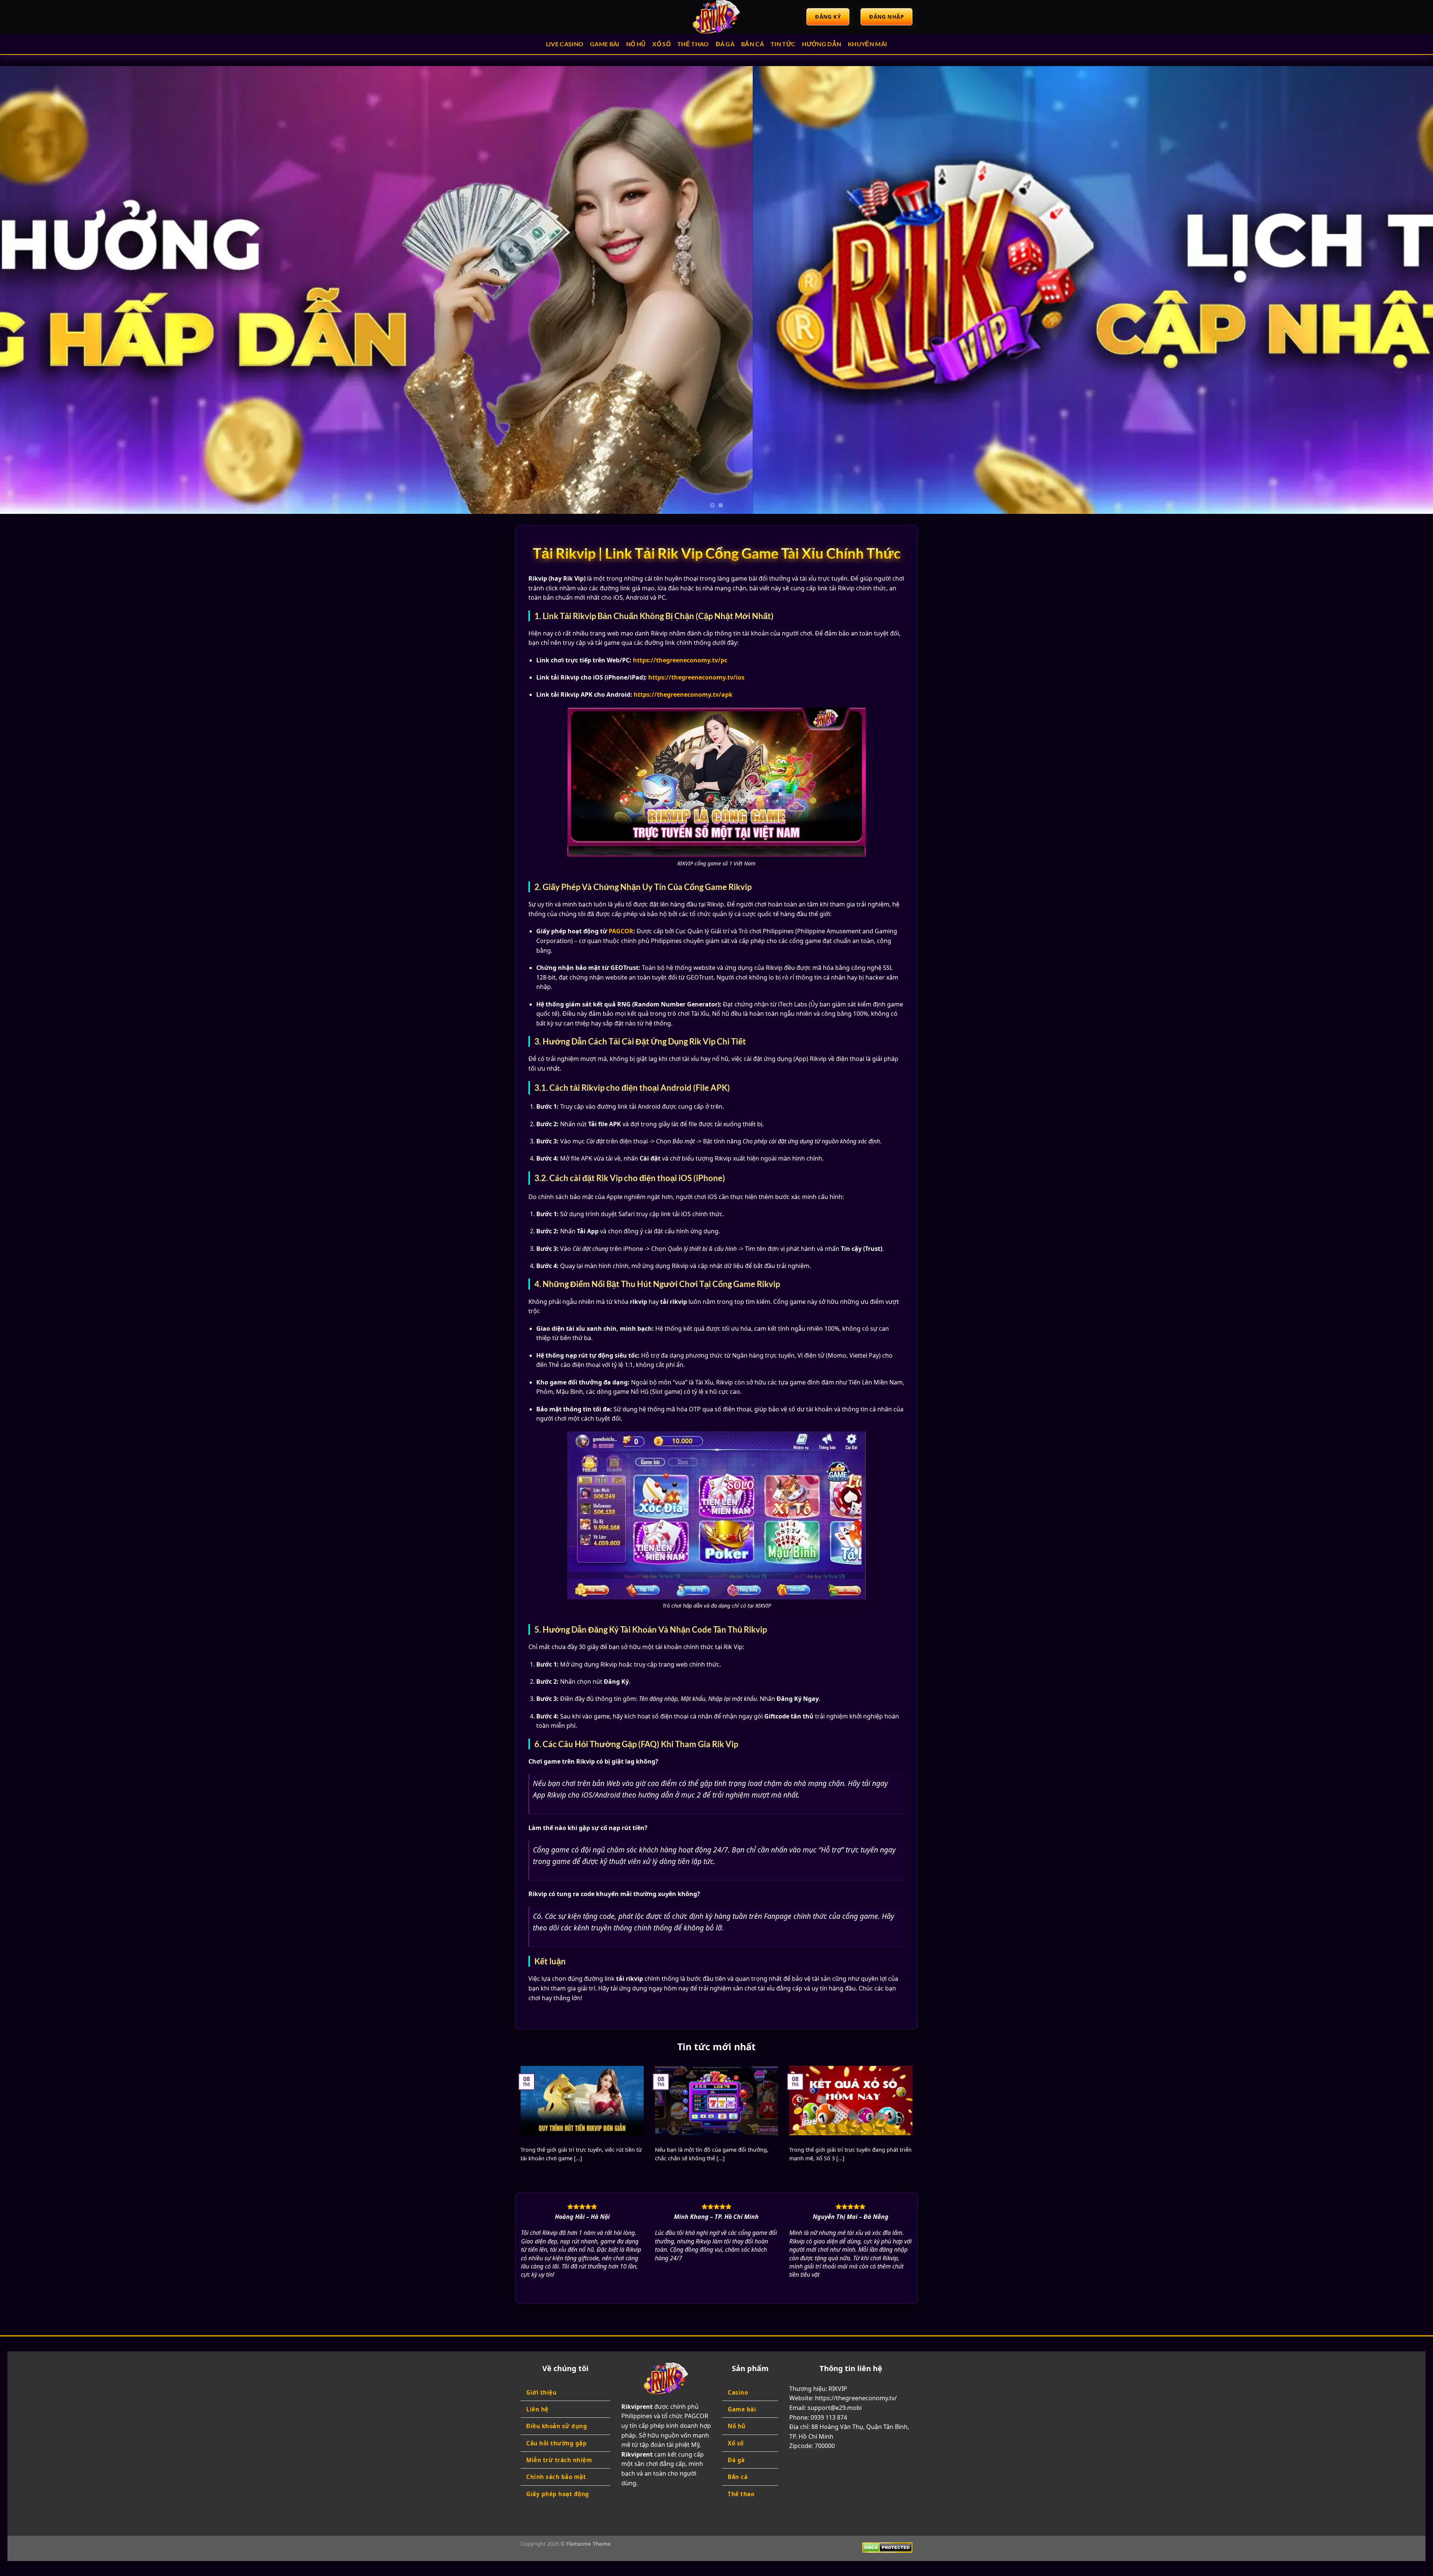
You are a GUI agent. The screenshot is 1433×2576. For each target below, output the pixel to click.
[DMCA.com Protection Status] (887, 2547)
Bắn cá (753, 44)
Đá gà (725, 44)
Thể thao (693, 44)
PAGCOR (621, 931)
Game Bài (605, 44)
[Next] (1395, 290)
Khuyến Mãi (867, 44)
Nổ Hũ (636, 44)
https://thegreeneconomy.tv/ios (696, 677)
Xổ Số (661, 44)
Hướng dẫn (822, 44)
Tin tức (783, 44)
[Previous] (38, 290)
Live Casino (565, 44)
